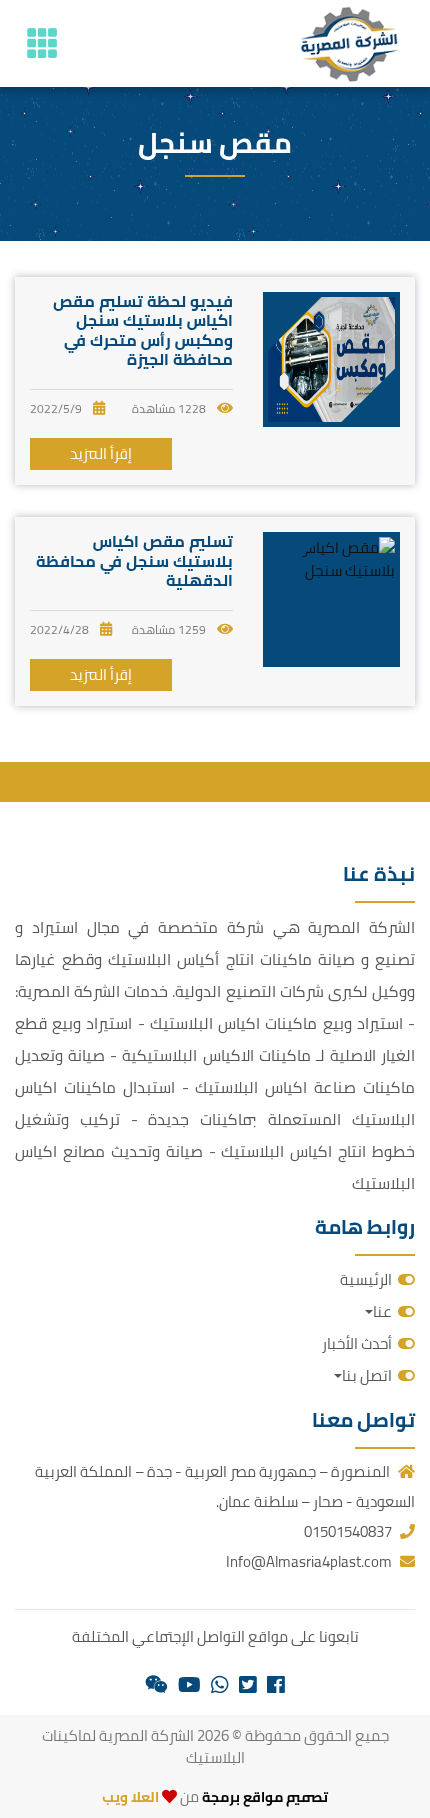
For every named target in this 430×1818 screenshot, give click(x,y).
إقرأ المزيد (101, 453)
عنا (382, 1311)
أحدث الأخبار (357, 1343)
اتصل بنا (367, 1375)
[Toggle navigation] (42, 43)
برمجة (219, 1797)
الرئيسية (366, 1279)
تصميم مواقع (285, 1797)
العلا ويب (130, 1797)
